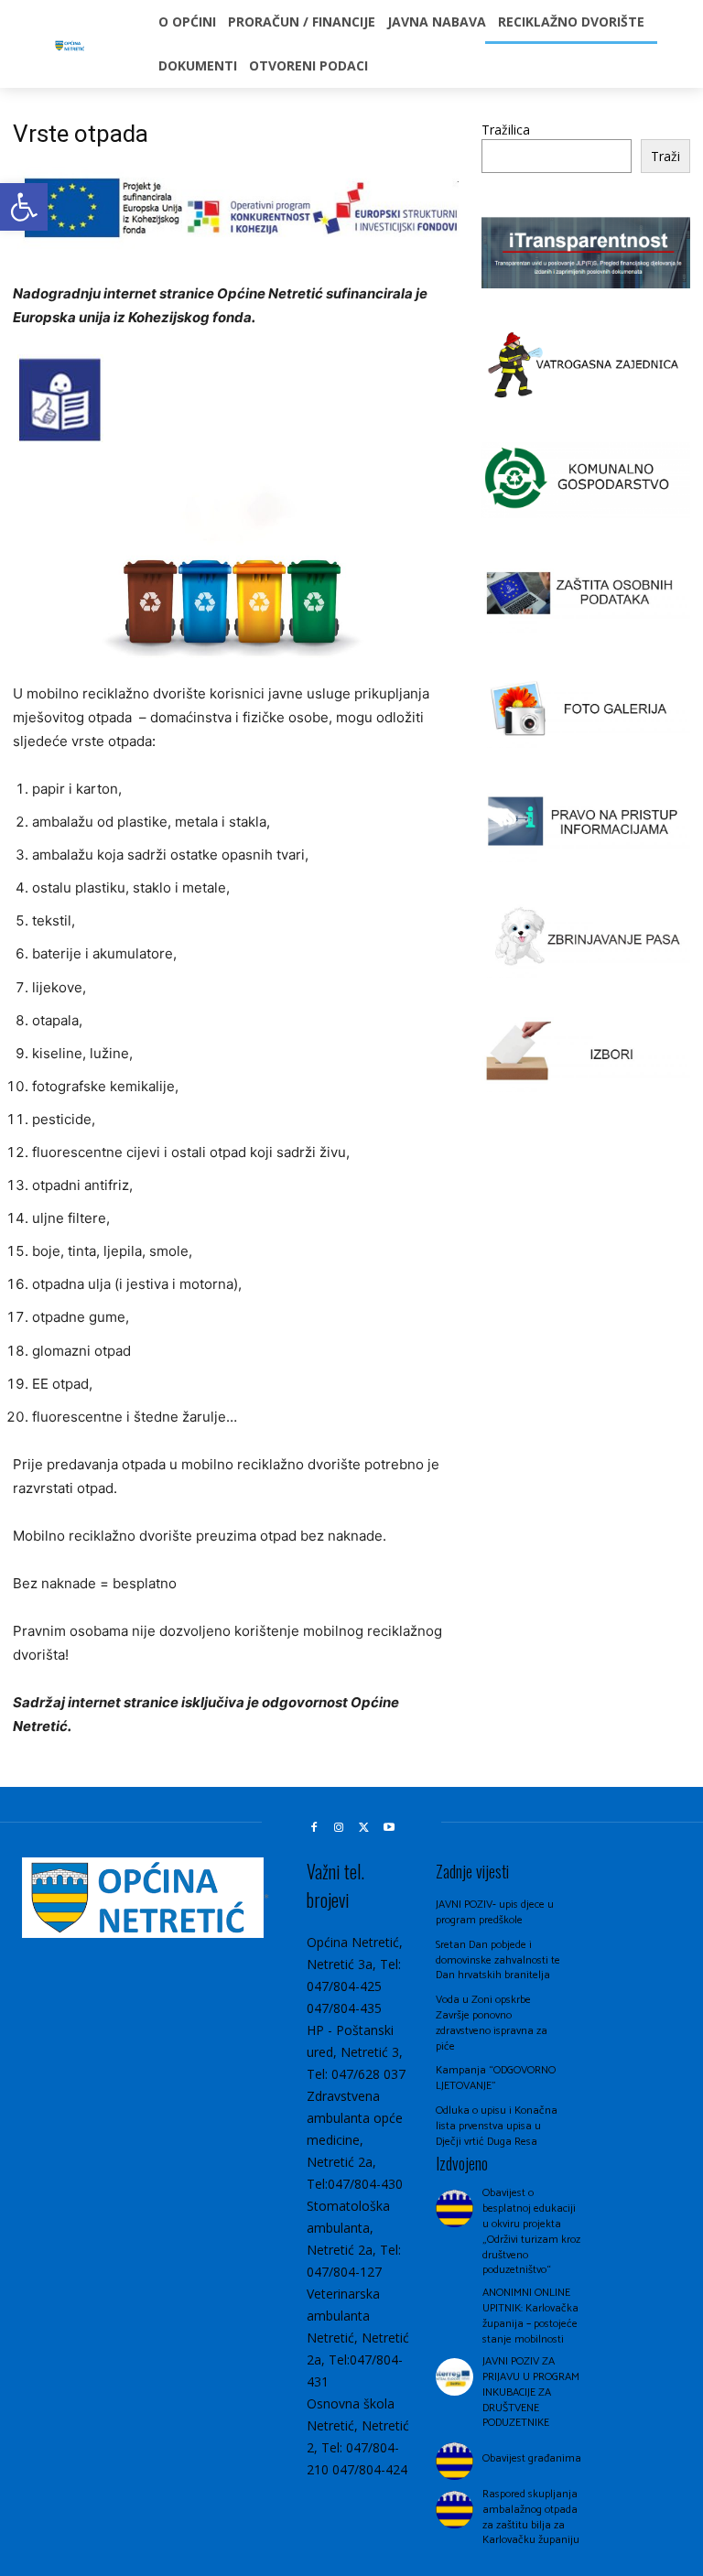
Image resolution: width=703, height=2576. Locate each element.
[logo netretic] (70, 47)
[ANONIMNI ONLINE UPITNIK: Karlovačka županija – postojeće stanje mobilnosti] (454, 2308)
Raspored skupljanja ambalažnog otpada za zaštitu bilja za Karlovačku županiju (531, 2517)
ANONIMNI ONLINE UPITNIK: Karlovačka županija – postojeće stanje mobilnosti (530, 2316)
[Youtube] (390, 1827)
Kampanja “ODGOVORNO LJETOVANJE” (496, 2078)
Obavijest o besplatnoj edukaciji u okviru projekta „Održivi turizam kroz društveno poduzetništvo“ (531, 2231)
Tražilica (506, 130)
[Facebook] (314, 1827)
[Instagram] (339, 1827)
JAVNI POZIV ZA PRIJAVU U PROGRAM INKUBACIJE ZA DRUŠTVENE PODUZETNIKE (531, 2392)
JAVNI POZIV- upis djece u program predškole (495, 1912)
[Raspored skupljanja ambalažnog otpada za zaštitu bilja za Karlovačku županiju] (454, 2510)
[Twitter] (364, 1827)
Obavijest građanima (532, 2458)
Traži (665, 156)
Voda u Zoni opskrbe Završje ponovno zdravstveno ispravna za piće (492, 2023)
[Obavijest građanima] (454, 2461)
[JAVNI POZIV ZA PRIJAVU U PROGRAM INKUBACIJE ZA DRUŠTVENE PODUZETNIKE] (454, 2377)
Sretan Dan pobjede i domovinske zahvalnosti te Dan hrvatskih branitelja (498, 1960)
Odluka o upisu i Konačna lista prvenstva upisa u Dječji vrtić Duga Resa (497, 2126)
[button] (24, 207)
